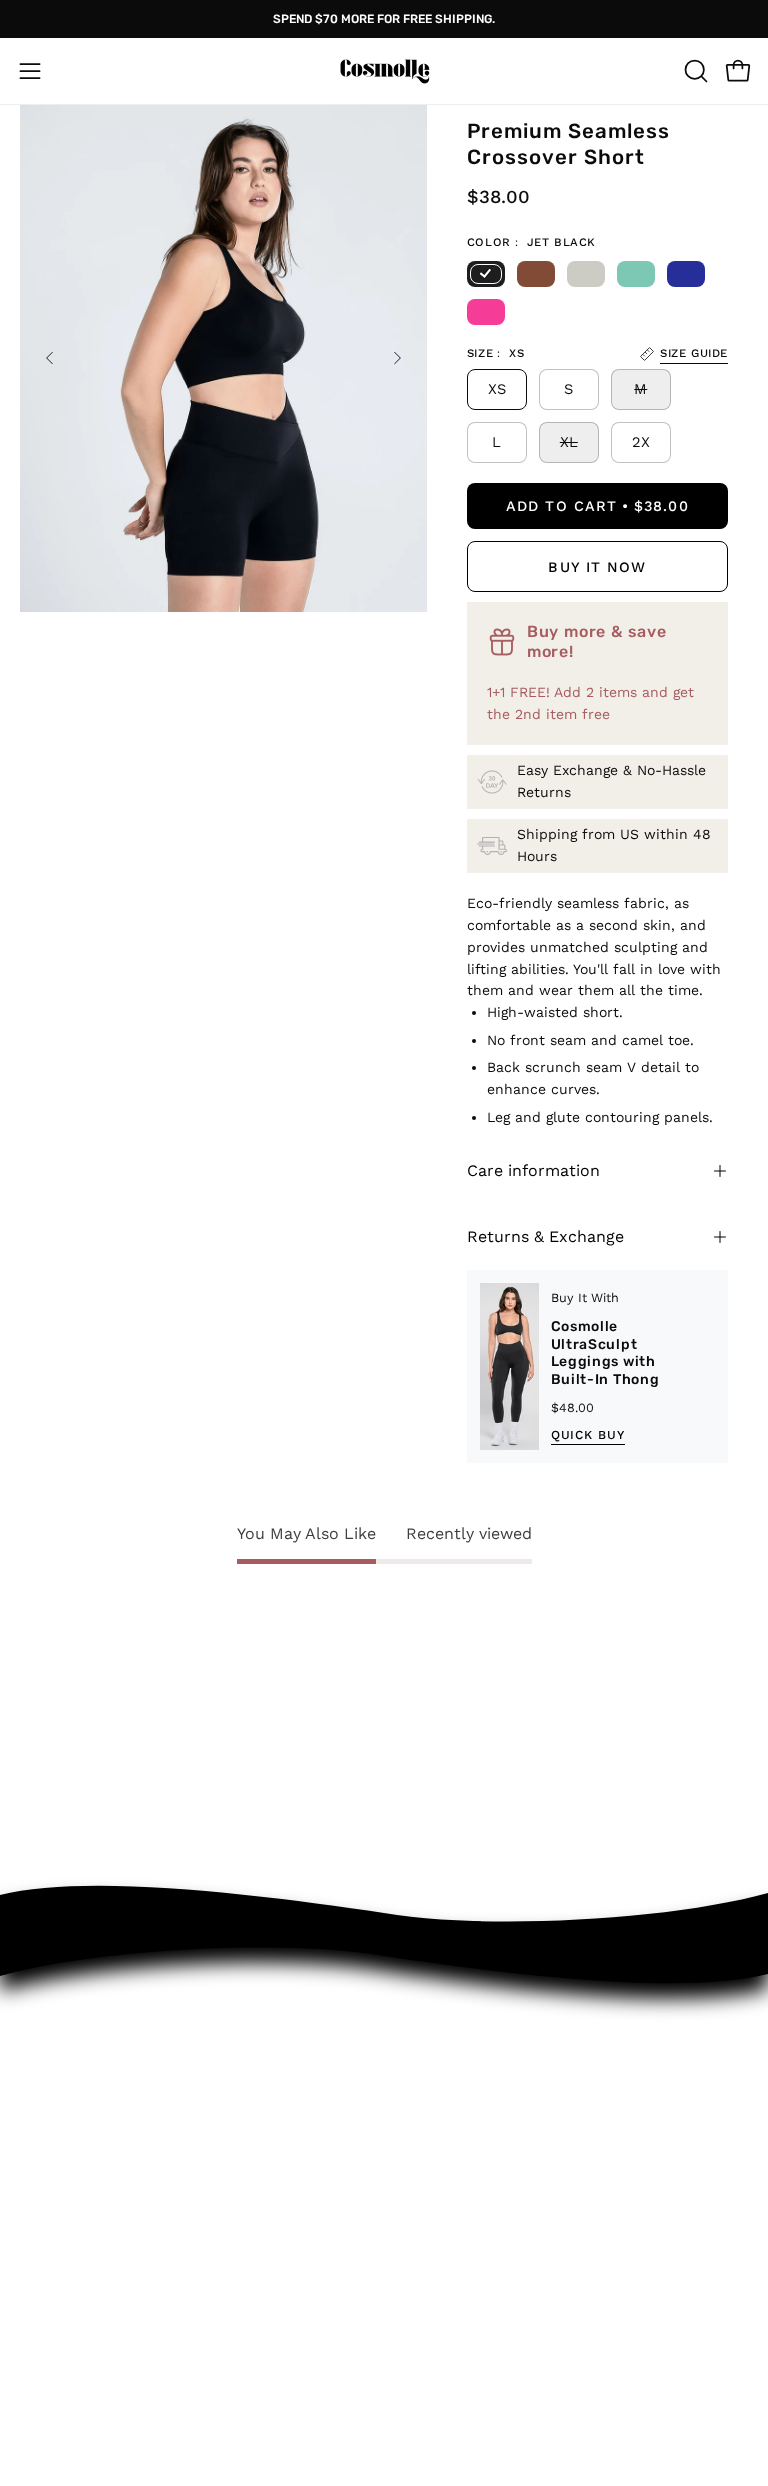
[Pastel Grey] (586, 274)
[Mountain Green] (636, 274)
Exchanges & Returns (490, 2094)
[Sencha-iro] (536, 274)
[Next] (397, 358)
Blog (37, 2440)
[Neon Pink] (486, 312)
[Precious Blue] (686, 274)
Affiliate (52, 2406)
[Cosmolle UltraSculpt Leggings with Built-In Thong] (509, 1366)
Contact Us (450, 2129)
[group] (384, 19)
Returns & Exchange (545, 1236)
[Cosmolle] (384, 71)
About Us (58, 2337)
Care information (533, 1170)
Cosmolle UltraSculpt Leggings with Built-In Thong (605, 1353)
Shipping (439, 2198)
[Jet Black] (486, 274)
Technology (65, 2371)
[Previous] (50, 358)
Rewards (440, 2233)
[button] (694, 71)
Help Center (454, 2164)
